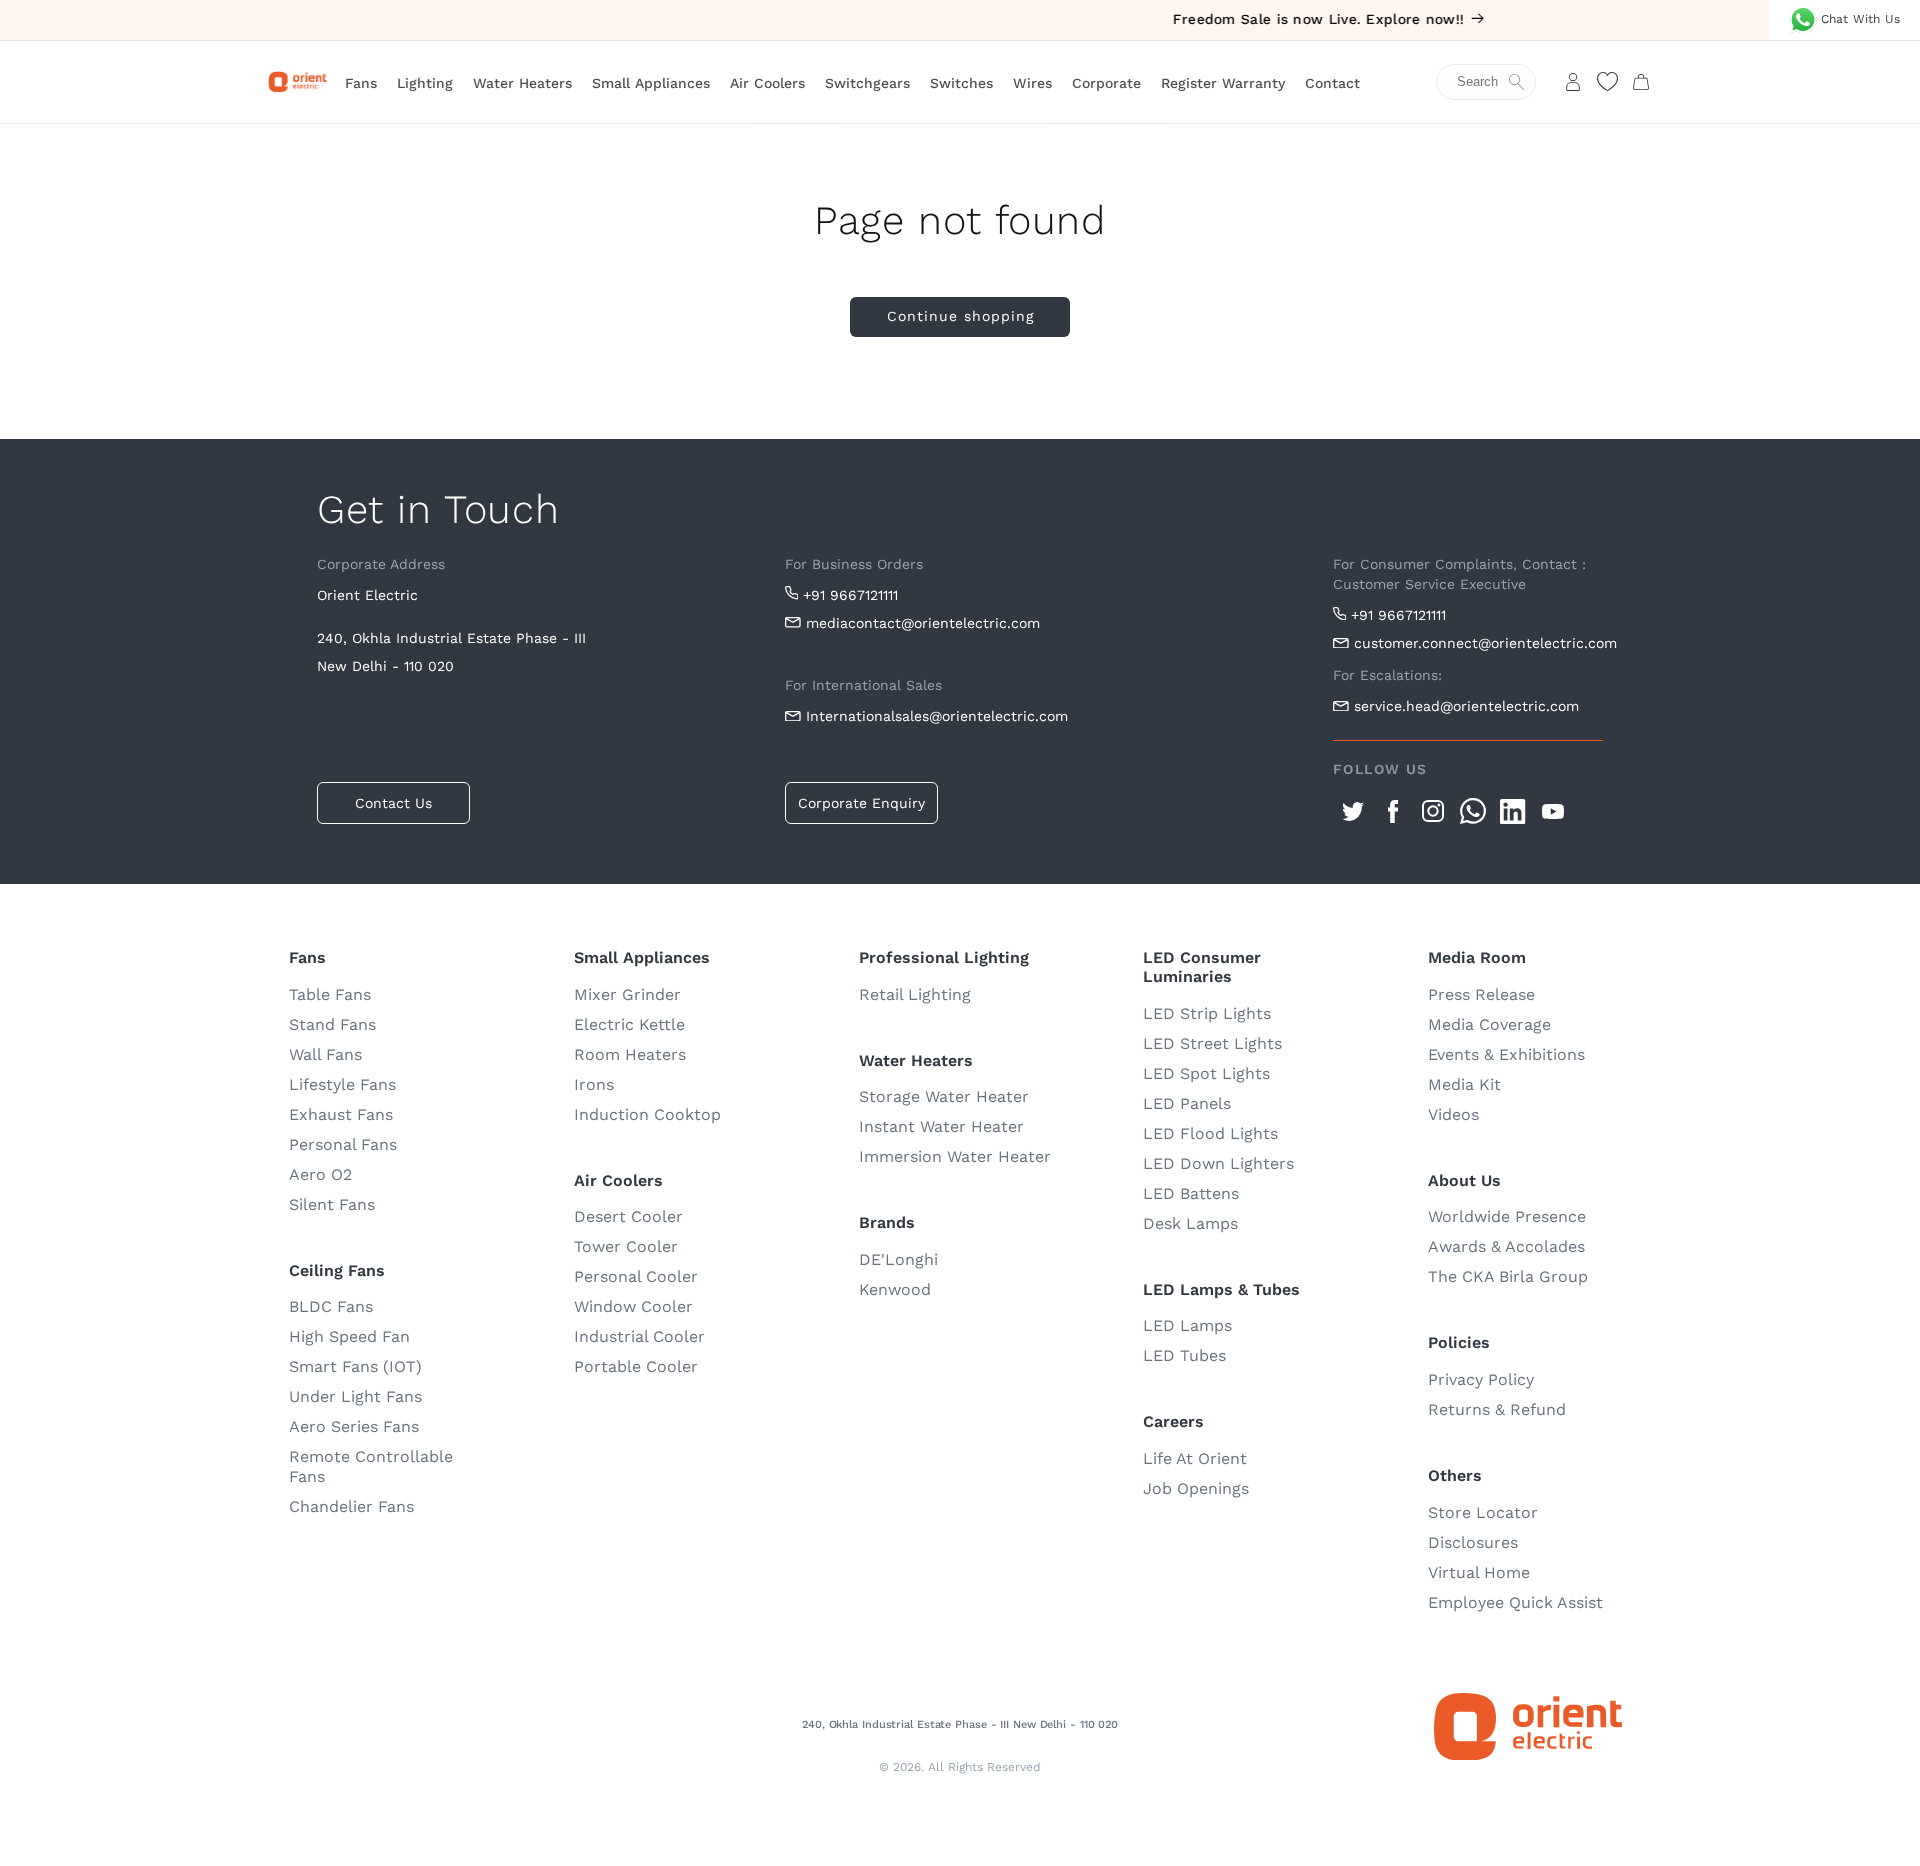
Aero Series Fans (354, 1426)
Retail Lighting (915, 994)
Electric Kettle (629, 1024)
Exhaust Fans (341, 1114)
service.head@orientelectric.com (1466, 706)
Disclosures (1473, 1542)
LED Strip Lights (1207, 1013)
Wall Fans (325, 1054)
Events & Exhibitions (1506, 1054)
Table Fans (330, 994)
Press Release (1481, 994)
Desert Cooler (628, 1216)
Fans (361, 83)
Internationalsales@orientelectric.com (937, 716)
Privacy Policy (1481, 1379)
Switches (961, 83)
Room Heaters (630, 1054)
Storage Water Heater (944, 1096)
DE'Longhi (898, 1259)
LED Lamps (1187, 1325)
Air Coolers (767, 83)
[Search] (1496, 82)
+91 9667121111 (850, 595)
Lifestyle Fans (342, 1084)
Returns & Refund (1497, 1409)
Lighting (425, 83)
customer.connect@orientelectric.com (1478, 643)
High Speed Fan (349, 1336)
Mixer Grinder (627, 994)
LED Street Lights (1212, 1043)
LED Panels (1187, 1103)
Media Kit (1464, 1084)
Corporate (1106, 83)
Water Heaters (522, 83)
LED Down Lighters (1218, 1163)
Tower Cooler (626, 1246)
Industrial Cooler (639, 1336)
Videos (1453, 1114)
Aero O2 (320, 1174)
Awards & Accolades (1506, 1246)
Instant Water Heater (941, 1126)
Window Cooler (633, 1306)
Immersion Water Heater (955, 1156)
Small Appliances (651, 83)
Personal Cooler (636, 1276)
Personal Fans (343, 1144)
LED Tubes (1184, 1355)
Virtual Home (1479, 1572)
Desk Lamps (1190, 1223)
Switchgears (867, 83)
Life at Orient (1195, 1458)
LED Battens (1191, 1193)
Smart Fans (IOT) (355, 1366)
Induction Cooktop (647, 1114)
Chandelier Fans (351, 1506)
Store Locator (1483, 1512)
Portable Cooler (636, 1366)
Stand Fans (332, 1024)
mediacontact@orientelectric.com (923, 623)
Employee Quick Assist (1515, 1602)
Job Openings (1196, 1488)
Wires (1032, 83)
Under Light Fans (355, 1396)
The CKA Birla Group (1508, 1276)
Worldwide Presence (1507, 1216)
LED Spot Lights (1206, 1073)
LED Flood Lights (1210, 1133)
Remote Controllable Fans (371, 1466)
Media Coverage (1489, 1024)
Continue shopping (960, 316)
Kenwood (895, 1289)
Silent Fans (332, 1204)
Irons (594, 1084)
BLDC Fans (331, 1306)
